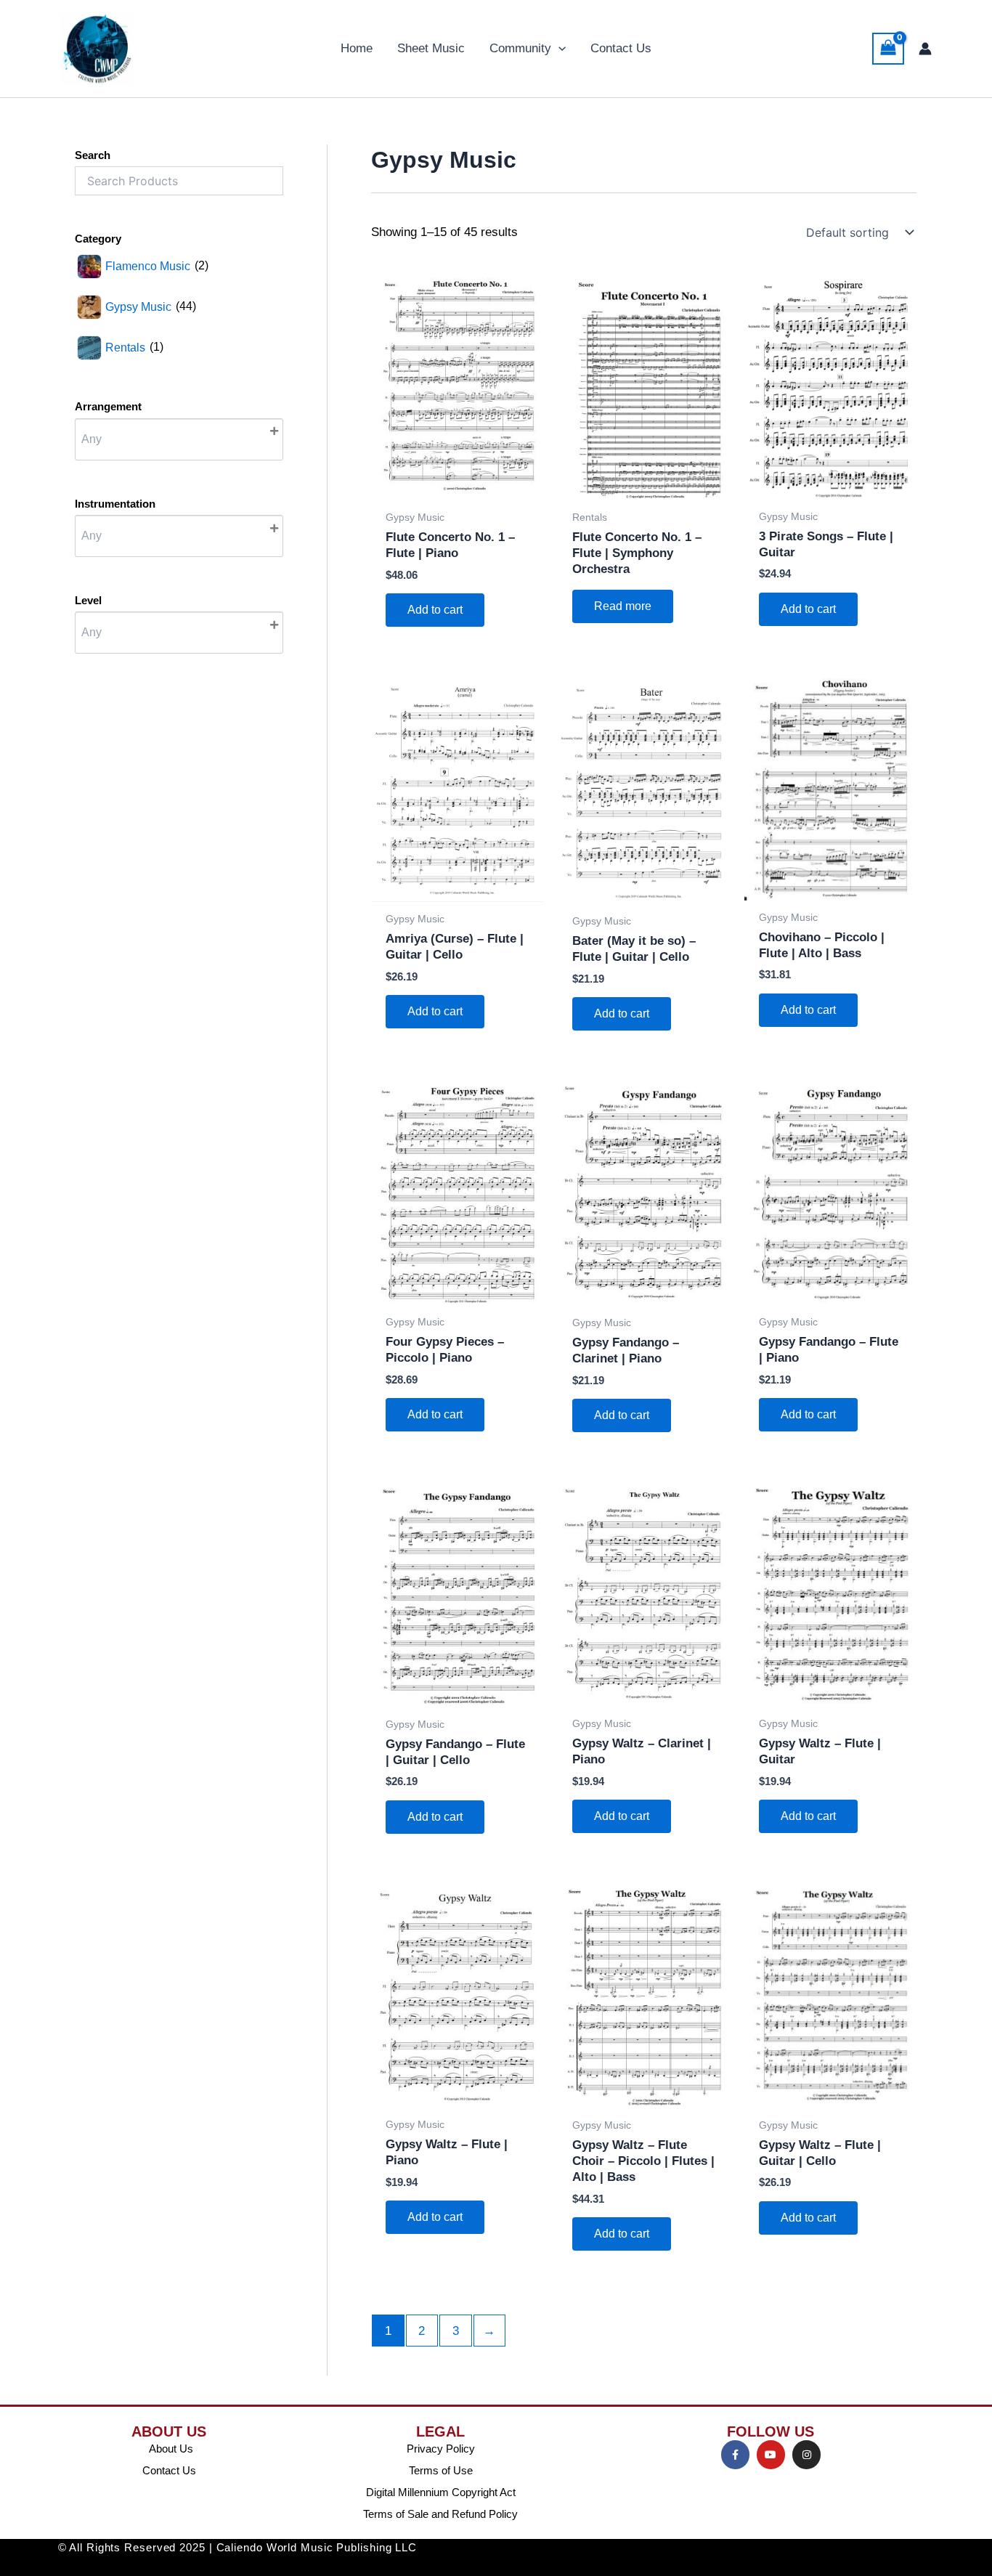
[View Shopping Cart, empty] (888, 49)
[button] (558, 49)
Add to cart (435, 610)
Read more (623, 606)
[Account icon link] (925, 49)
